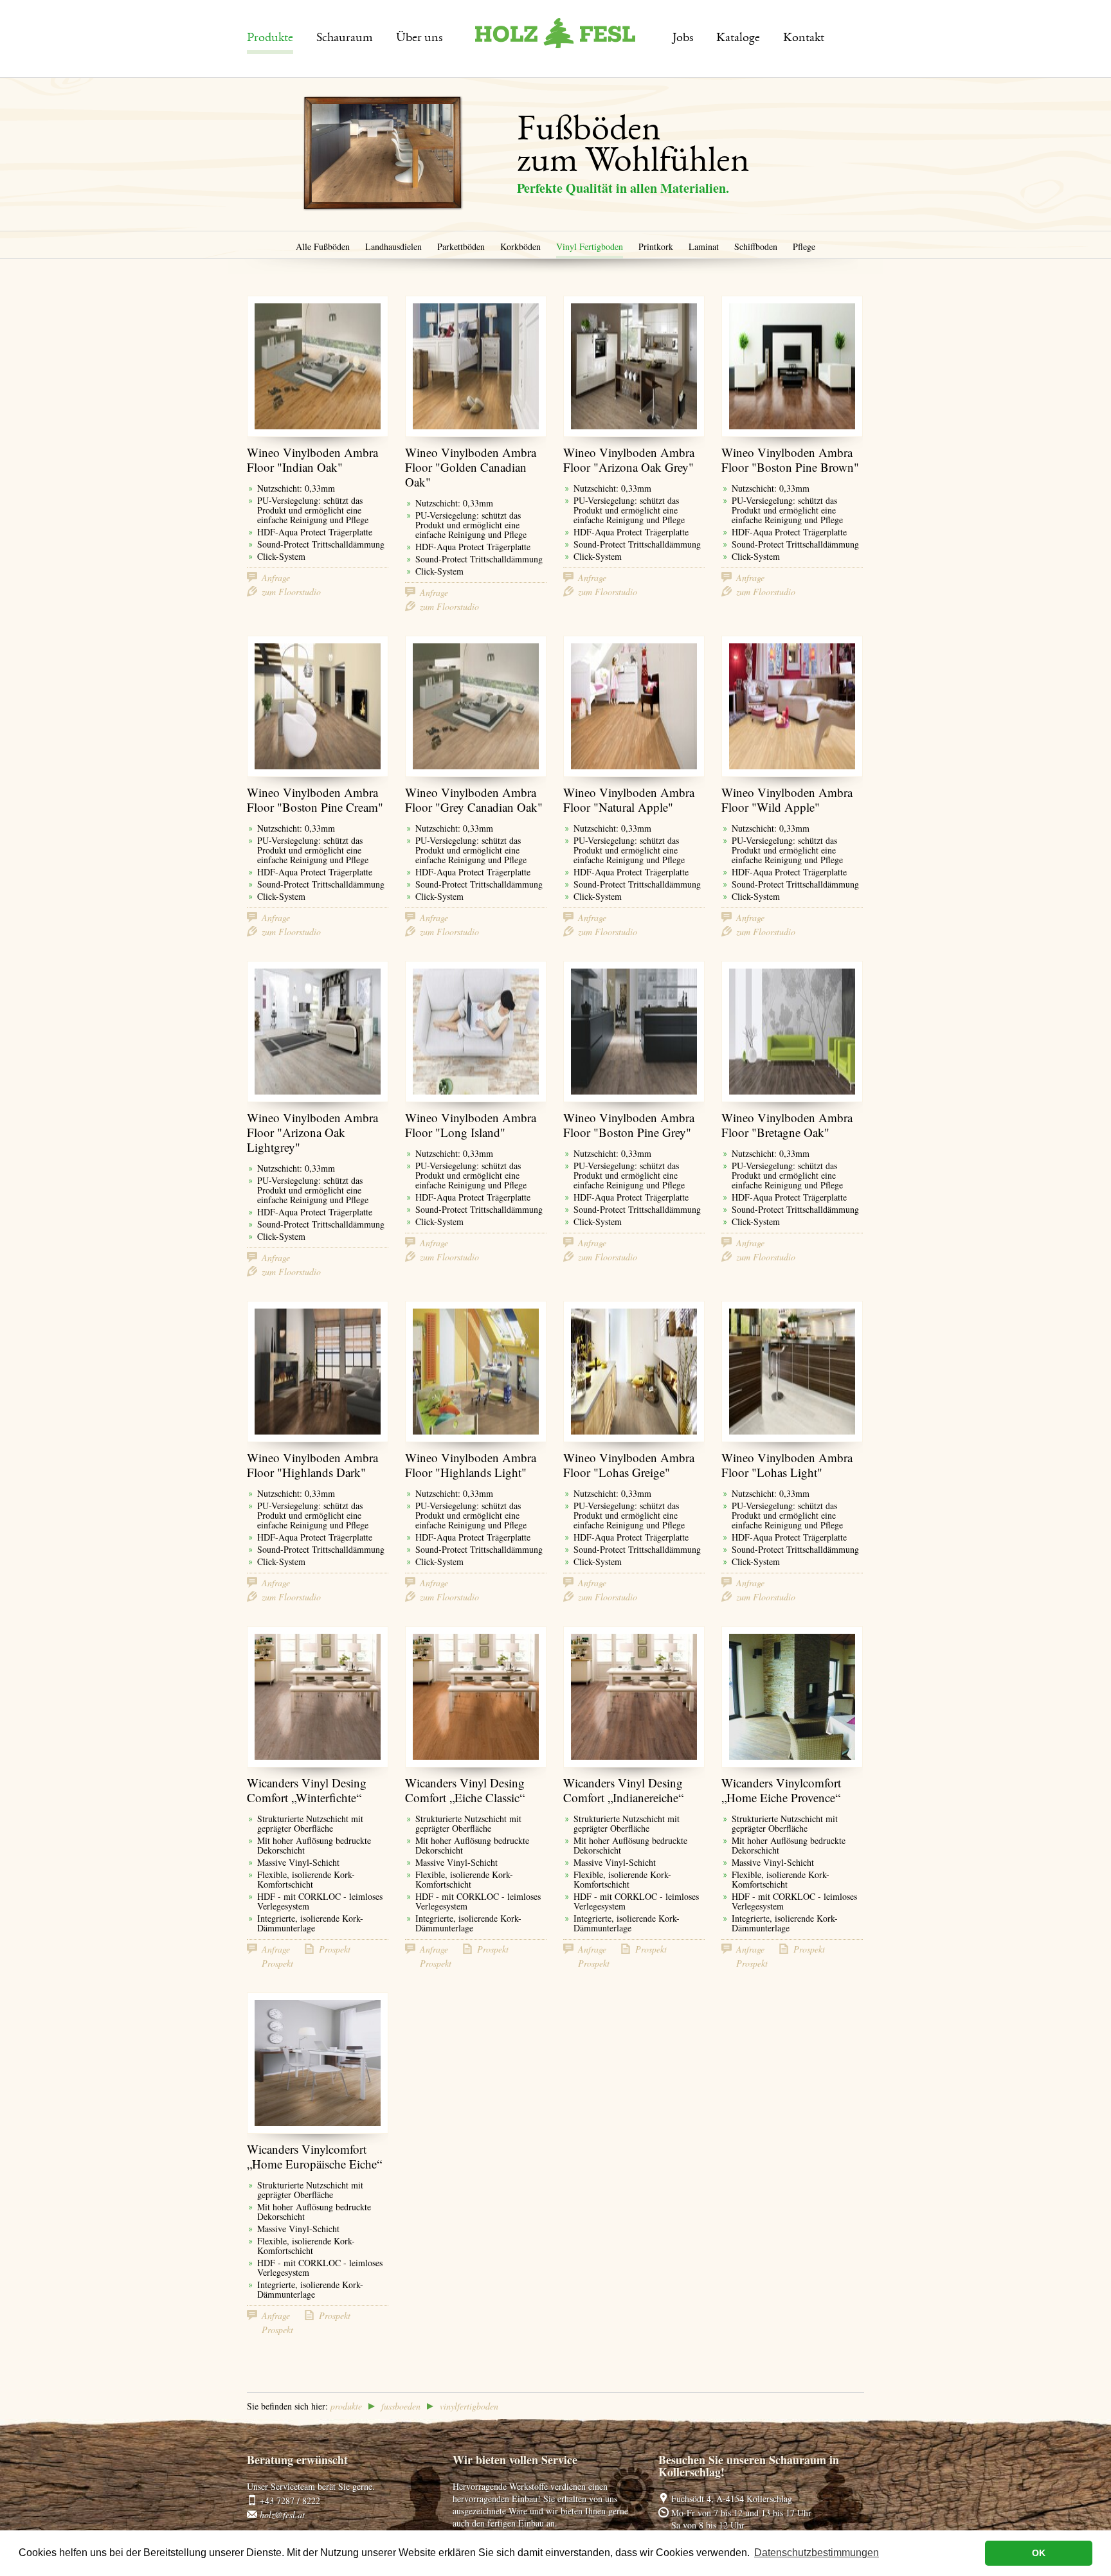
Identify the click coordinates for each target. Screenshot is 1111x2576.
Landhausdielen (393, 246)
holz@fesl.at (282, 2515)
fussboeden (401, 2406)
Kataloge (738, 39)
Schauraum (345, 39)
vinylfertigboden (469, 2406)
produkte (346, 2406)
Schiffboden (756, 246)
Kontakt (804, 39)
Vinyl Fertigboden (590, 246)
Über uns (419, 39)
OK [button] (1039, 2553)
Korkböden (520, 246)
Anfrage (276, 577)
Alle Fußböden (323, 246)
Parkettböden (461, 246)
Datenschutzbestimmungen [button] (817, 2553)
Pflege (804, 246)
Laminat (704, 246)
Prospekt (335, 1949)
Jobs (683, 39)
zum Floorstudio (291, 591)
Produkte (270, 39)
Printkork (656, 246)
